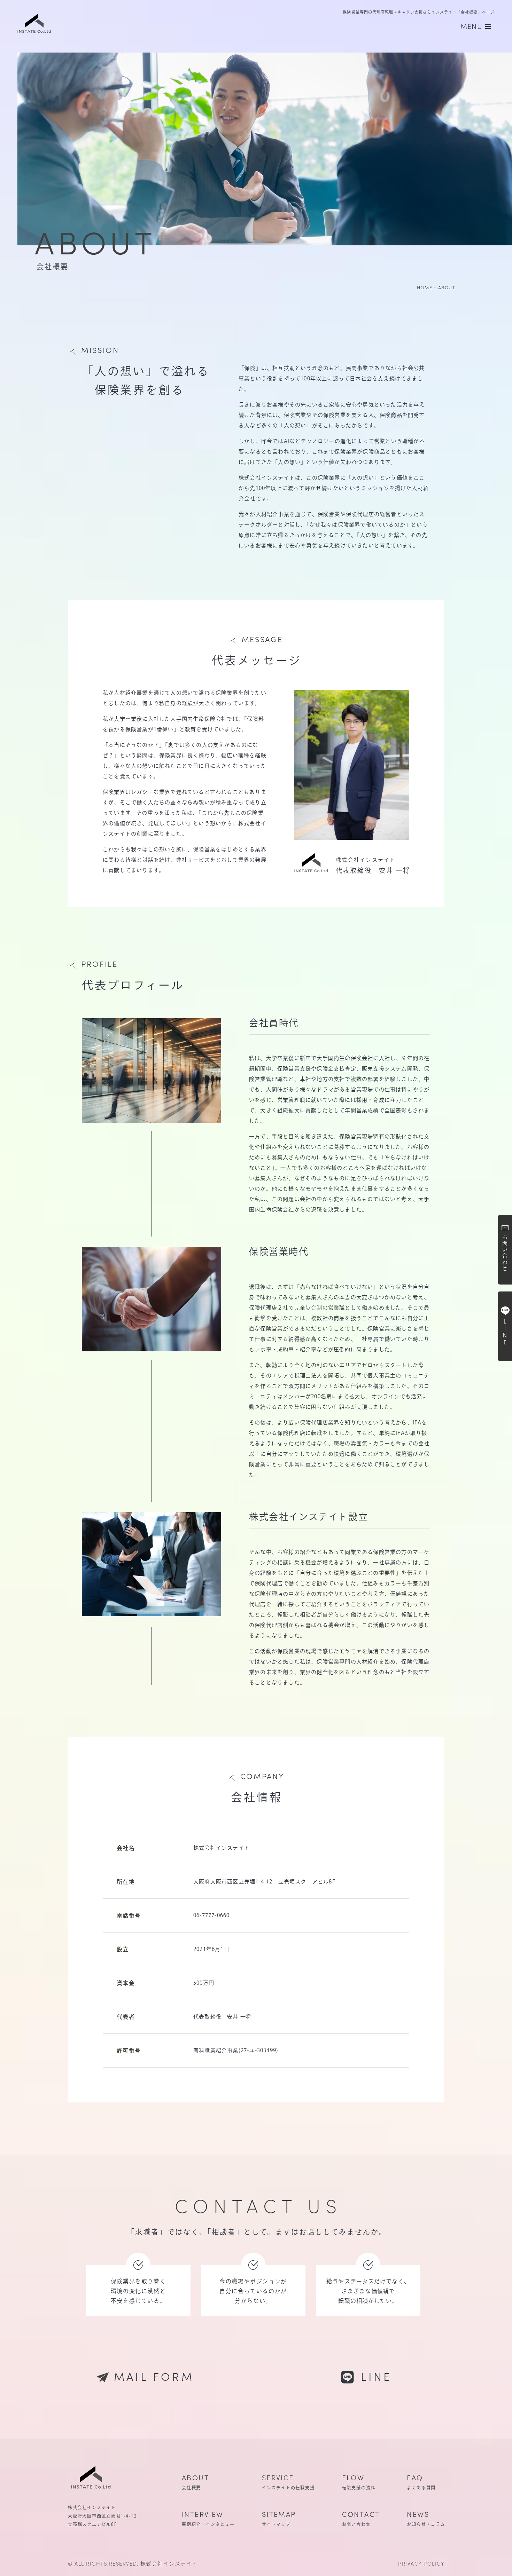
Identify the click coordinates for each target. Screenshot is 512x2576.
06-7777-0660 (211, 1915)
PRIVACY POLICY (421, 2563)
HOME (425, 287)
